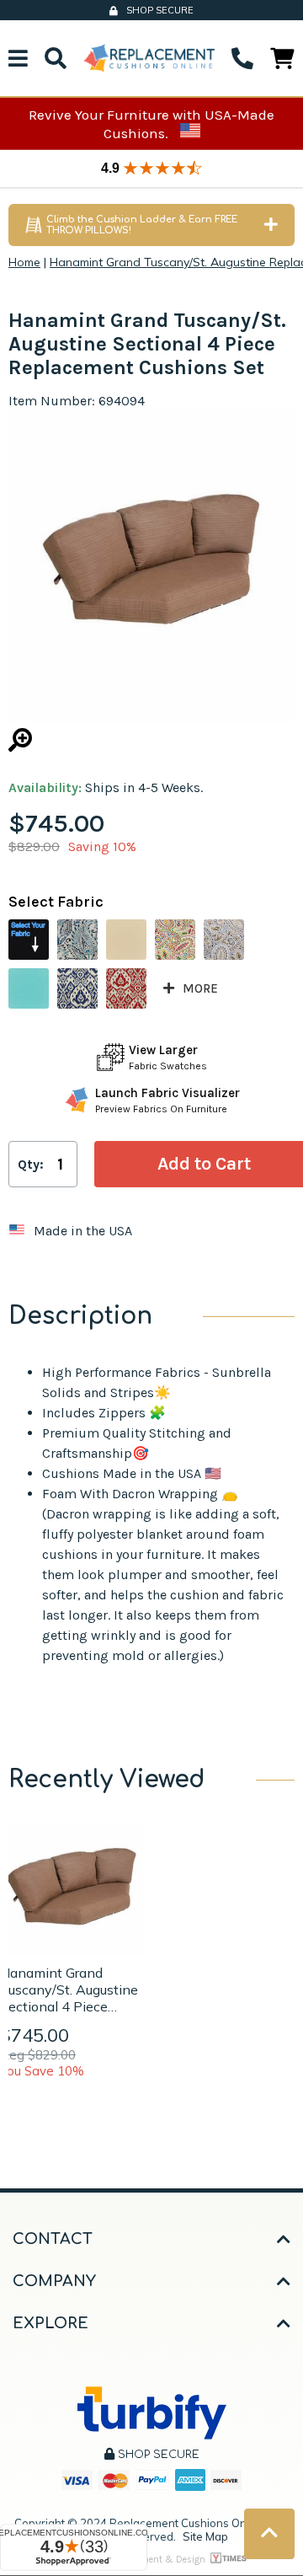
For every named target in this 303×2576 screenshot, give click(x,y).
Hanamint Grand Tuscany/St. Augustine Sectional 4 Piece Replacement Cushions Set (69, 1990)
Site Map (205, 2536)
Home (24, 262)
